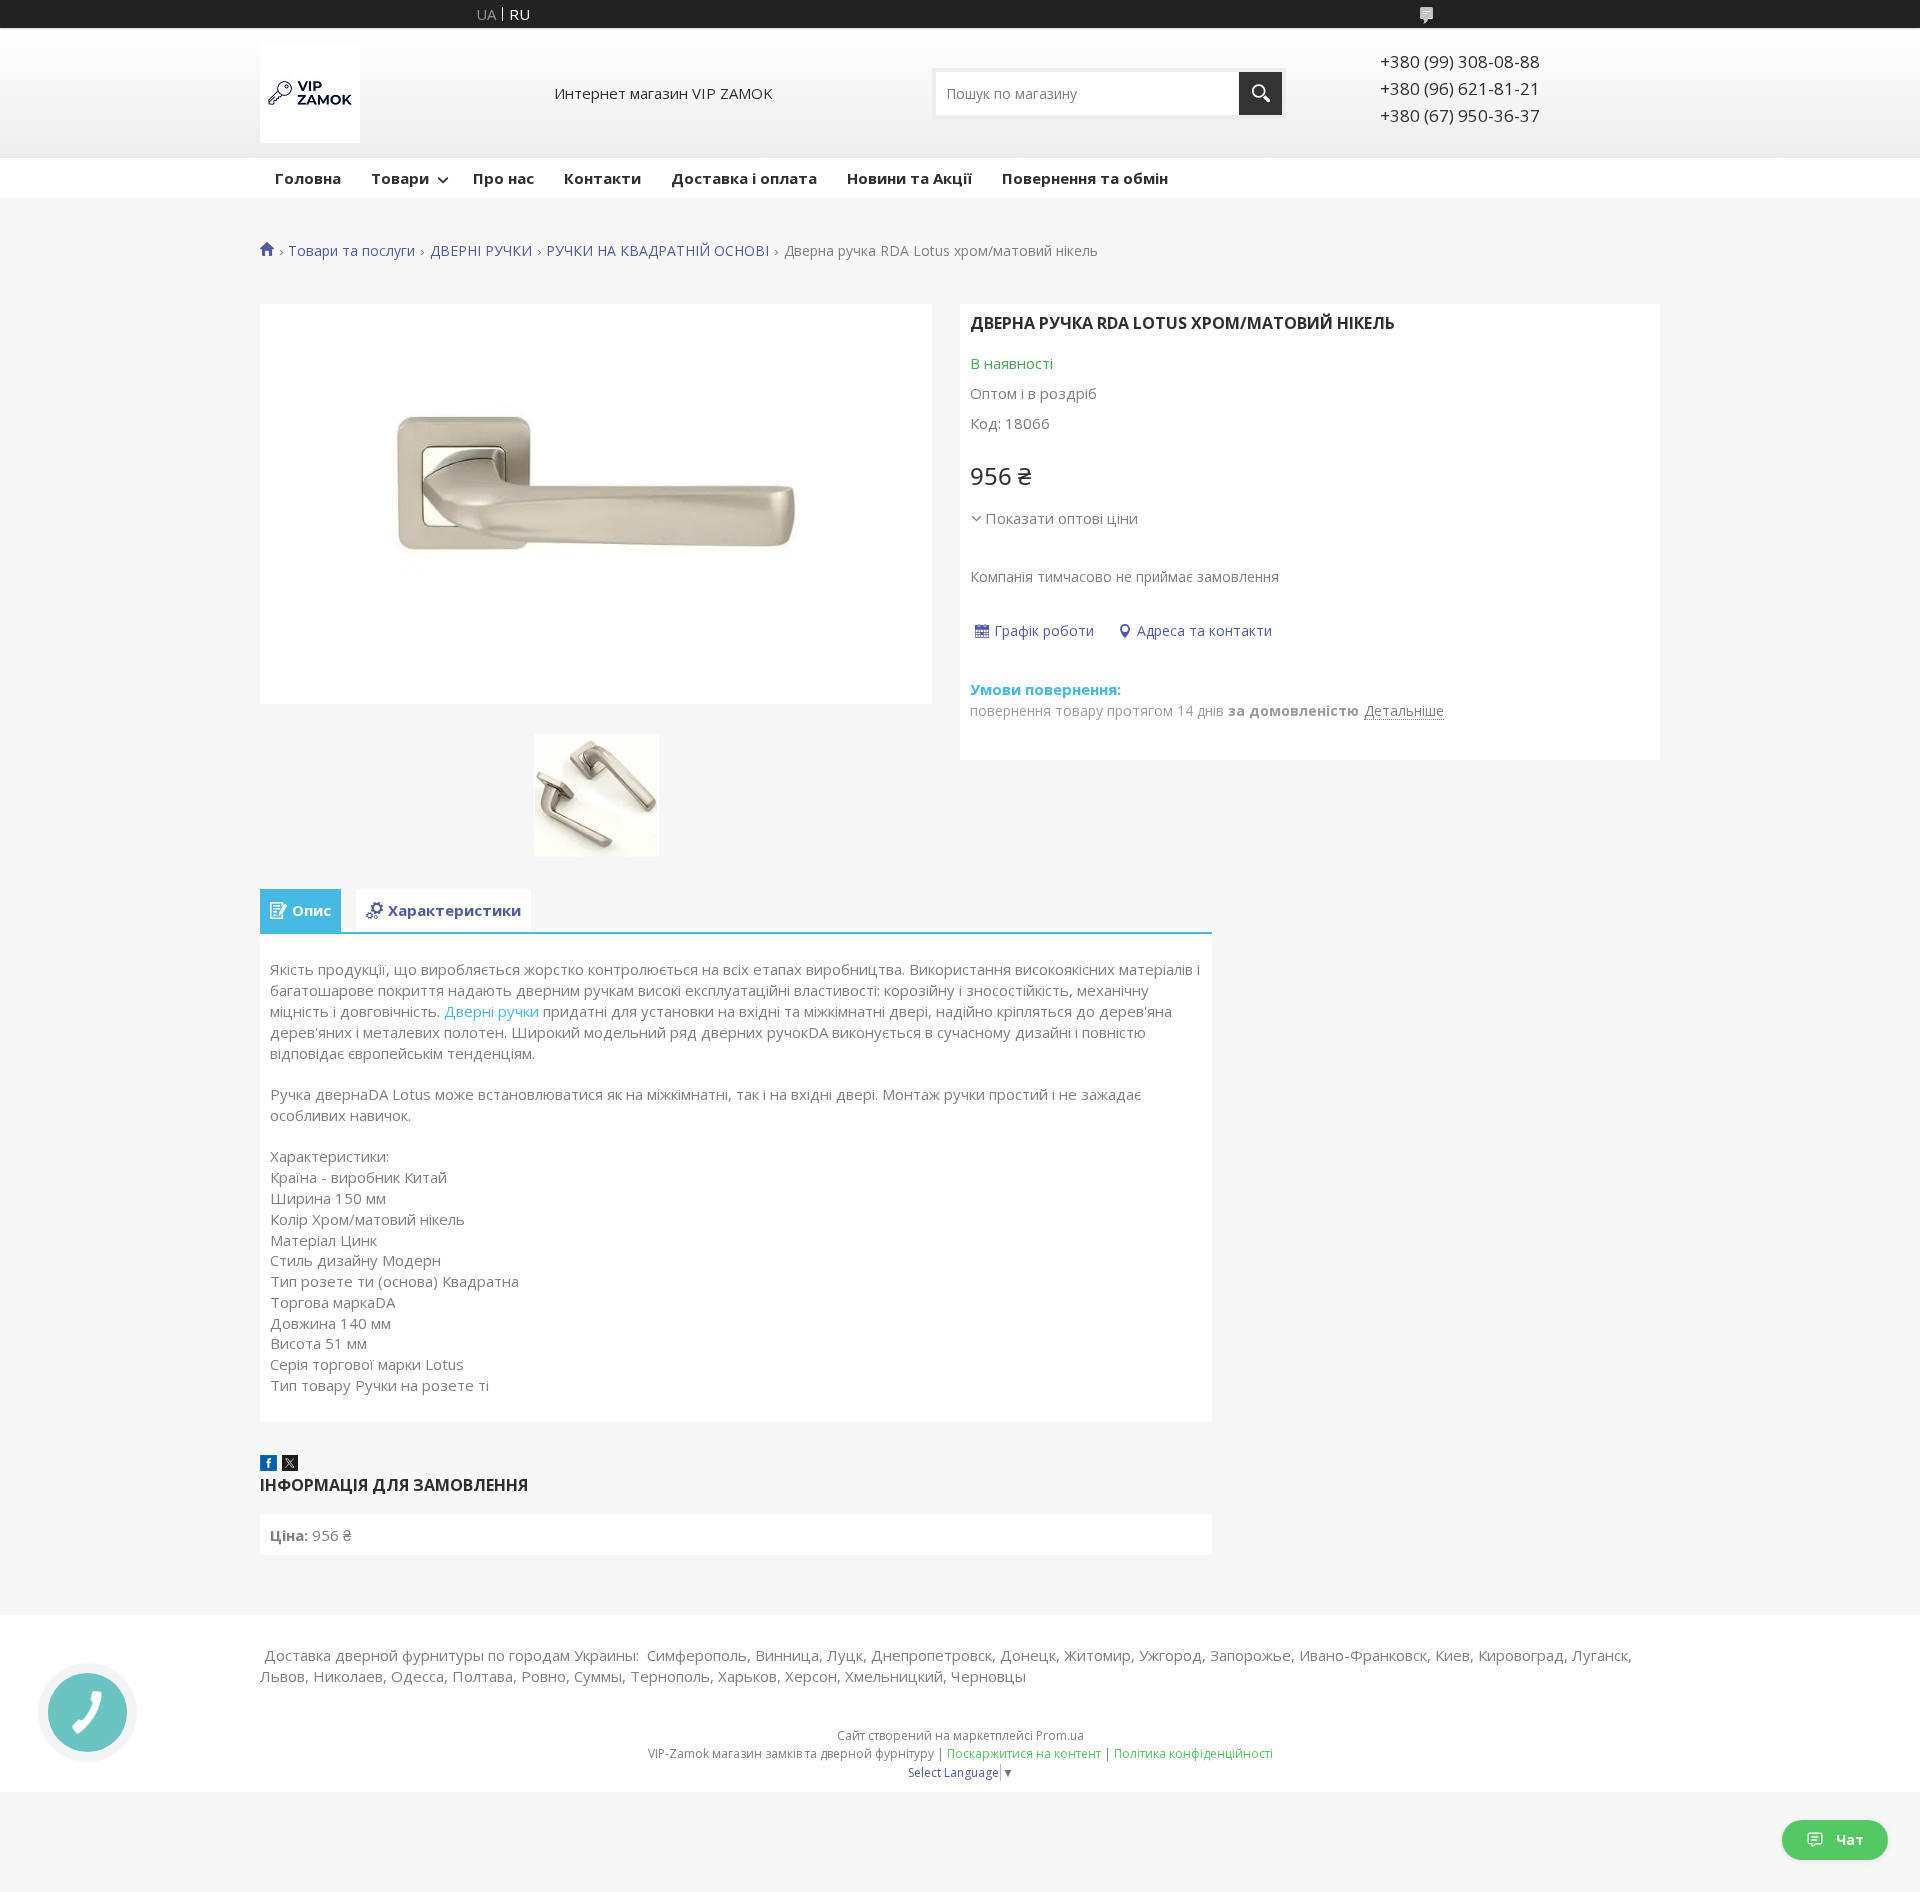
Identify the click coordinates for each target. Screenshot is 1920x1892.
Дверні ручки (491, 1011)
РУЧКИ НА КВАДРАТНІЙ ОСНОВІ (657, 251)
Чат (1850, 1839)
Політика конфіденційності (1193, 1753)
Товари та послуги (351, 251)
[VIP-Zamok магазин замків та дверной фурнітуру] (310, 93)
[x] (290, 1465)
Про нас (503, 178)
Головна (308, 178)
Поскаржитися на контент (1024, 1753)
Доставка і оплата (744, 178)
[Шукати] (1260, 93)
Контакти (602, 178)
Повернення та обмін (1085, 178)
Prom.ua (1060, 1735)
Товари (400, 178)
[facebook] (268, 1465)
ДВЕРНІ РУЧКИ (481, 251)
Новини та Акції (909, 178)
